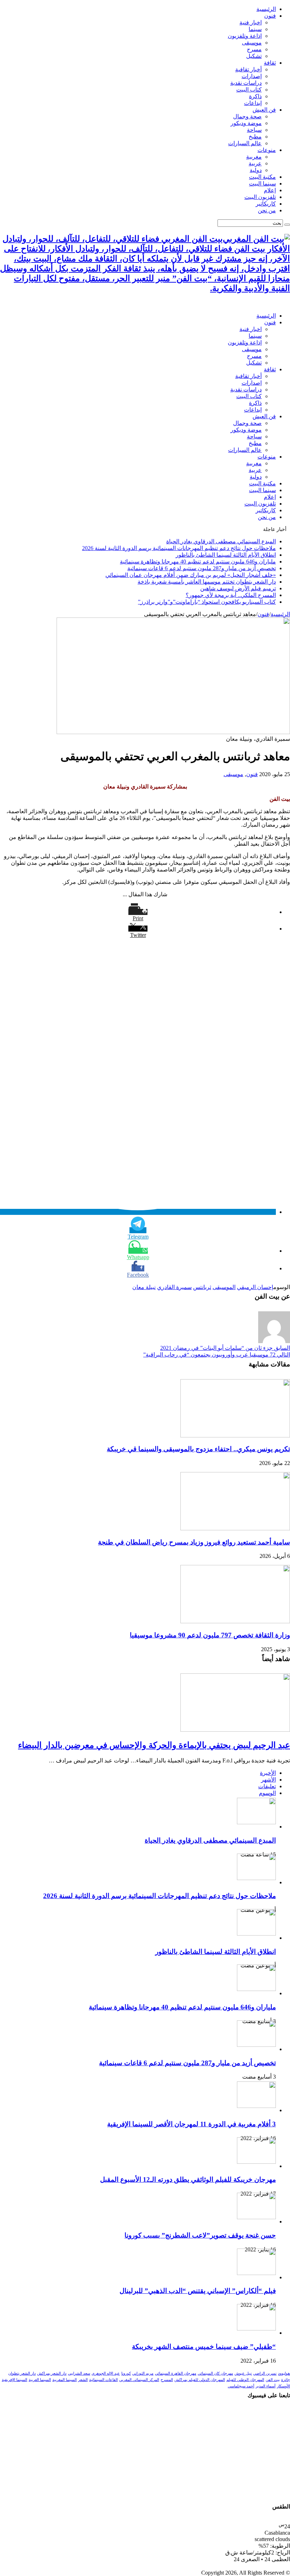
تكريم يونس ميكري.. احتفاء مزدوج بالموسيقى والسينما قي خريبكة (198, 1449)
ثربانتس (202, 1287)
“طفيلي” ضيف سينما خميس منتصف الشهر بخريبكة (204, 2347)
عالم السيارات (245, 143)
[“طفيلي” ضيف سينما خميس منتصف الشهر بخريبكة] (256, 2329)
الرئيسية (266, 9)
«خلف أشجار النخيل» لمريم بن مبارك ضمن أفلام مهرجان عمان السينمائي (191, 575)
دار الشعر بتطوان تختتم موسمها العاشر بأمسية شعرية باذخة (207, 582)
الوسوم (267, 1793)
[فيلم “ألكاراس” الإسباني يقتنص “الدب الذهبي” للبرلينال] (256, 2273)
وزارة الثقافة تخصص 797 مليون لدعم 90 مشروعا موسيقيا (210, 1635)
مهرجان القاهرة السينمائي (176, 2373)
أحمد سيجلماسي (241, 2386)
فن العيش (264, 110)
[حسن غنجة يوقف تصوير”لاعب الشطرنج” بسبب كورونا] (256, 2217)
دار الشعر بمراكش (52, 2373)
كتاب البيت (249, 90)
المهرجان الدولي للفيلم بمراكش (200, 2380)
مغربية (254, 157)
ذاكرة (255, 96)
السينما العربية (40, 2380)
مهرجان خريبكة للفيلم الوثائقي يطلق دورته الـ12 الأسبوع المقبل (188, 2179)
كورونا (126, 2373)
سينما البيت (262, 184)
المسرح (167, 2380)
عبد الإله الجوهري (106, 2373)
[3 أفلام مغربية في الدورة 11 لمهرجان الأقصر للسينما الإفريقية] (256, 2106)
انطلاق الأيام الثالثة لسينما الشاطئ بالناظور (226, 555)
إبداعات (253, 103)
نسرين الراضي (265, 2373)
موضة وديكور (246, 123)
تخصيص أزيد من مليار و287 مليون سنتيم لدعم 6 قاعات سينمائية (202, 568)
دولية (256, 170)
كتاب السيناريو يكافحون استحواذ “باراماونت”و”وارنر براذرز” (207, 602)
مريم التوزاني (143, 2373)
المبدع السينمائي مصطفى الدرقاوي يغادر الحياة (221, 541)
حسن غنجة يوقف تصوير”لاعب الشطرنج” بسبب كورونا (200, 2235)
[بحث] (287, 225)
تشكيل (254, 56)
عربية (255, 163)
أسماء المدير (266, 2386)
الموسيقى (224, 1287)
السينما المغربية (65, 2380)
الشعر (83, 2380)
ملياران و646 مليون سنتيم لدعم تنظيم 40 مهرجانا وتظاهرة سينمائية (198, 562)
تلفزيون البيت (260, 197)
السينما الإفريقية (14, 2380)
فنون (270, 16)
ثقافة (270, 63)
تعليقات (267, 1786)
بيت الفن (273, 2380)
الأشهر (268, 1780)
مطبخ (255, 137)
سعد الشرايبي (79, 2373)
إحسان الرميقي (255, 1287)
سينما (255, 29)
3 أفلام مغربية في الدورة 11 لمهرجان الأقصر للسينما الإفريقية (192, 2124)
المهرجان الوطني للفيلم (245, 2380)
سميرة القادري (174, 1287)
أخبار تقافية (248, 69)
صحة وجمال (247, 116)
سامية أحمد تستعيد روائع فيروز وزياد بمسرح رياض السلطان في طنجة (194, 1542)
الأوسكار (283, 2386)
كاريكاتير (266, 204)
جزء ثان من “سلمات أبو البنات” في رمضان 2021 (225, 1348)
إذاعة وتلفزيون (245, 36)
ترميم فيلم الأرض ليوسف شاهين (238, 588)
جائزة (286, 2380)
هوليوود (284, 2373)
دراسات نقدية (246, 83)
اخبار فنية (251, 22)
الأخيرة (268, 1773)
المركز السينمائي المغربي (139, 2380)
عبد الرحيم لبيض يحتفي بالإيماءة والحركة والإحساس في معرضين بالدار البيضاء (154, 1745)
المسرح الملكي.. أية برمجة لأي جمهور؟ (231, 595)
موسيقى (252, 43)
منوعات (267, 150)
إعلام (270, 190)
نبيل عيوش (243, 2373)
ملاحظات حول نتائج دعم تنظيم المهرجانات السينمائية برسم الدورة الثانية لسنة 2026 (179, 548)
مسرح (254, 49)
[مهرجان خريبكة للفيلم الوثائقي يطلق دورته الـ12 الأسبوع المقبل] (256, 2162)
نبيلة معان (144, 1287)
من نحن (267, 210)
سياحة (254, 130)
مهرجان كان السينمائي (215, 2373)
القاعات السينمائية (103, 2380)
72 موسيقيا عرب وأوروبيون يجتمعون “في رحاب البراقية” (217, 1355)
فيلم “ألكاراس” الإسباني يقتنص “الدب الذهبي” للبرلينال (198, 2291)
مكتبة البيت (262, 177)
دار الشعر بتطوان (22, 2373)
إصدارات (252, 76)
